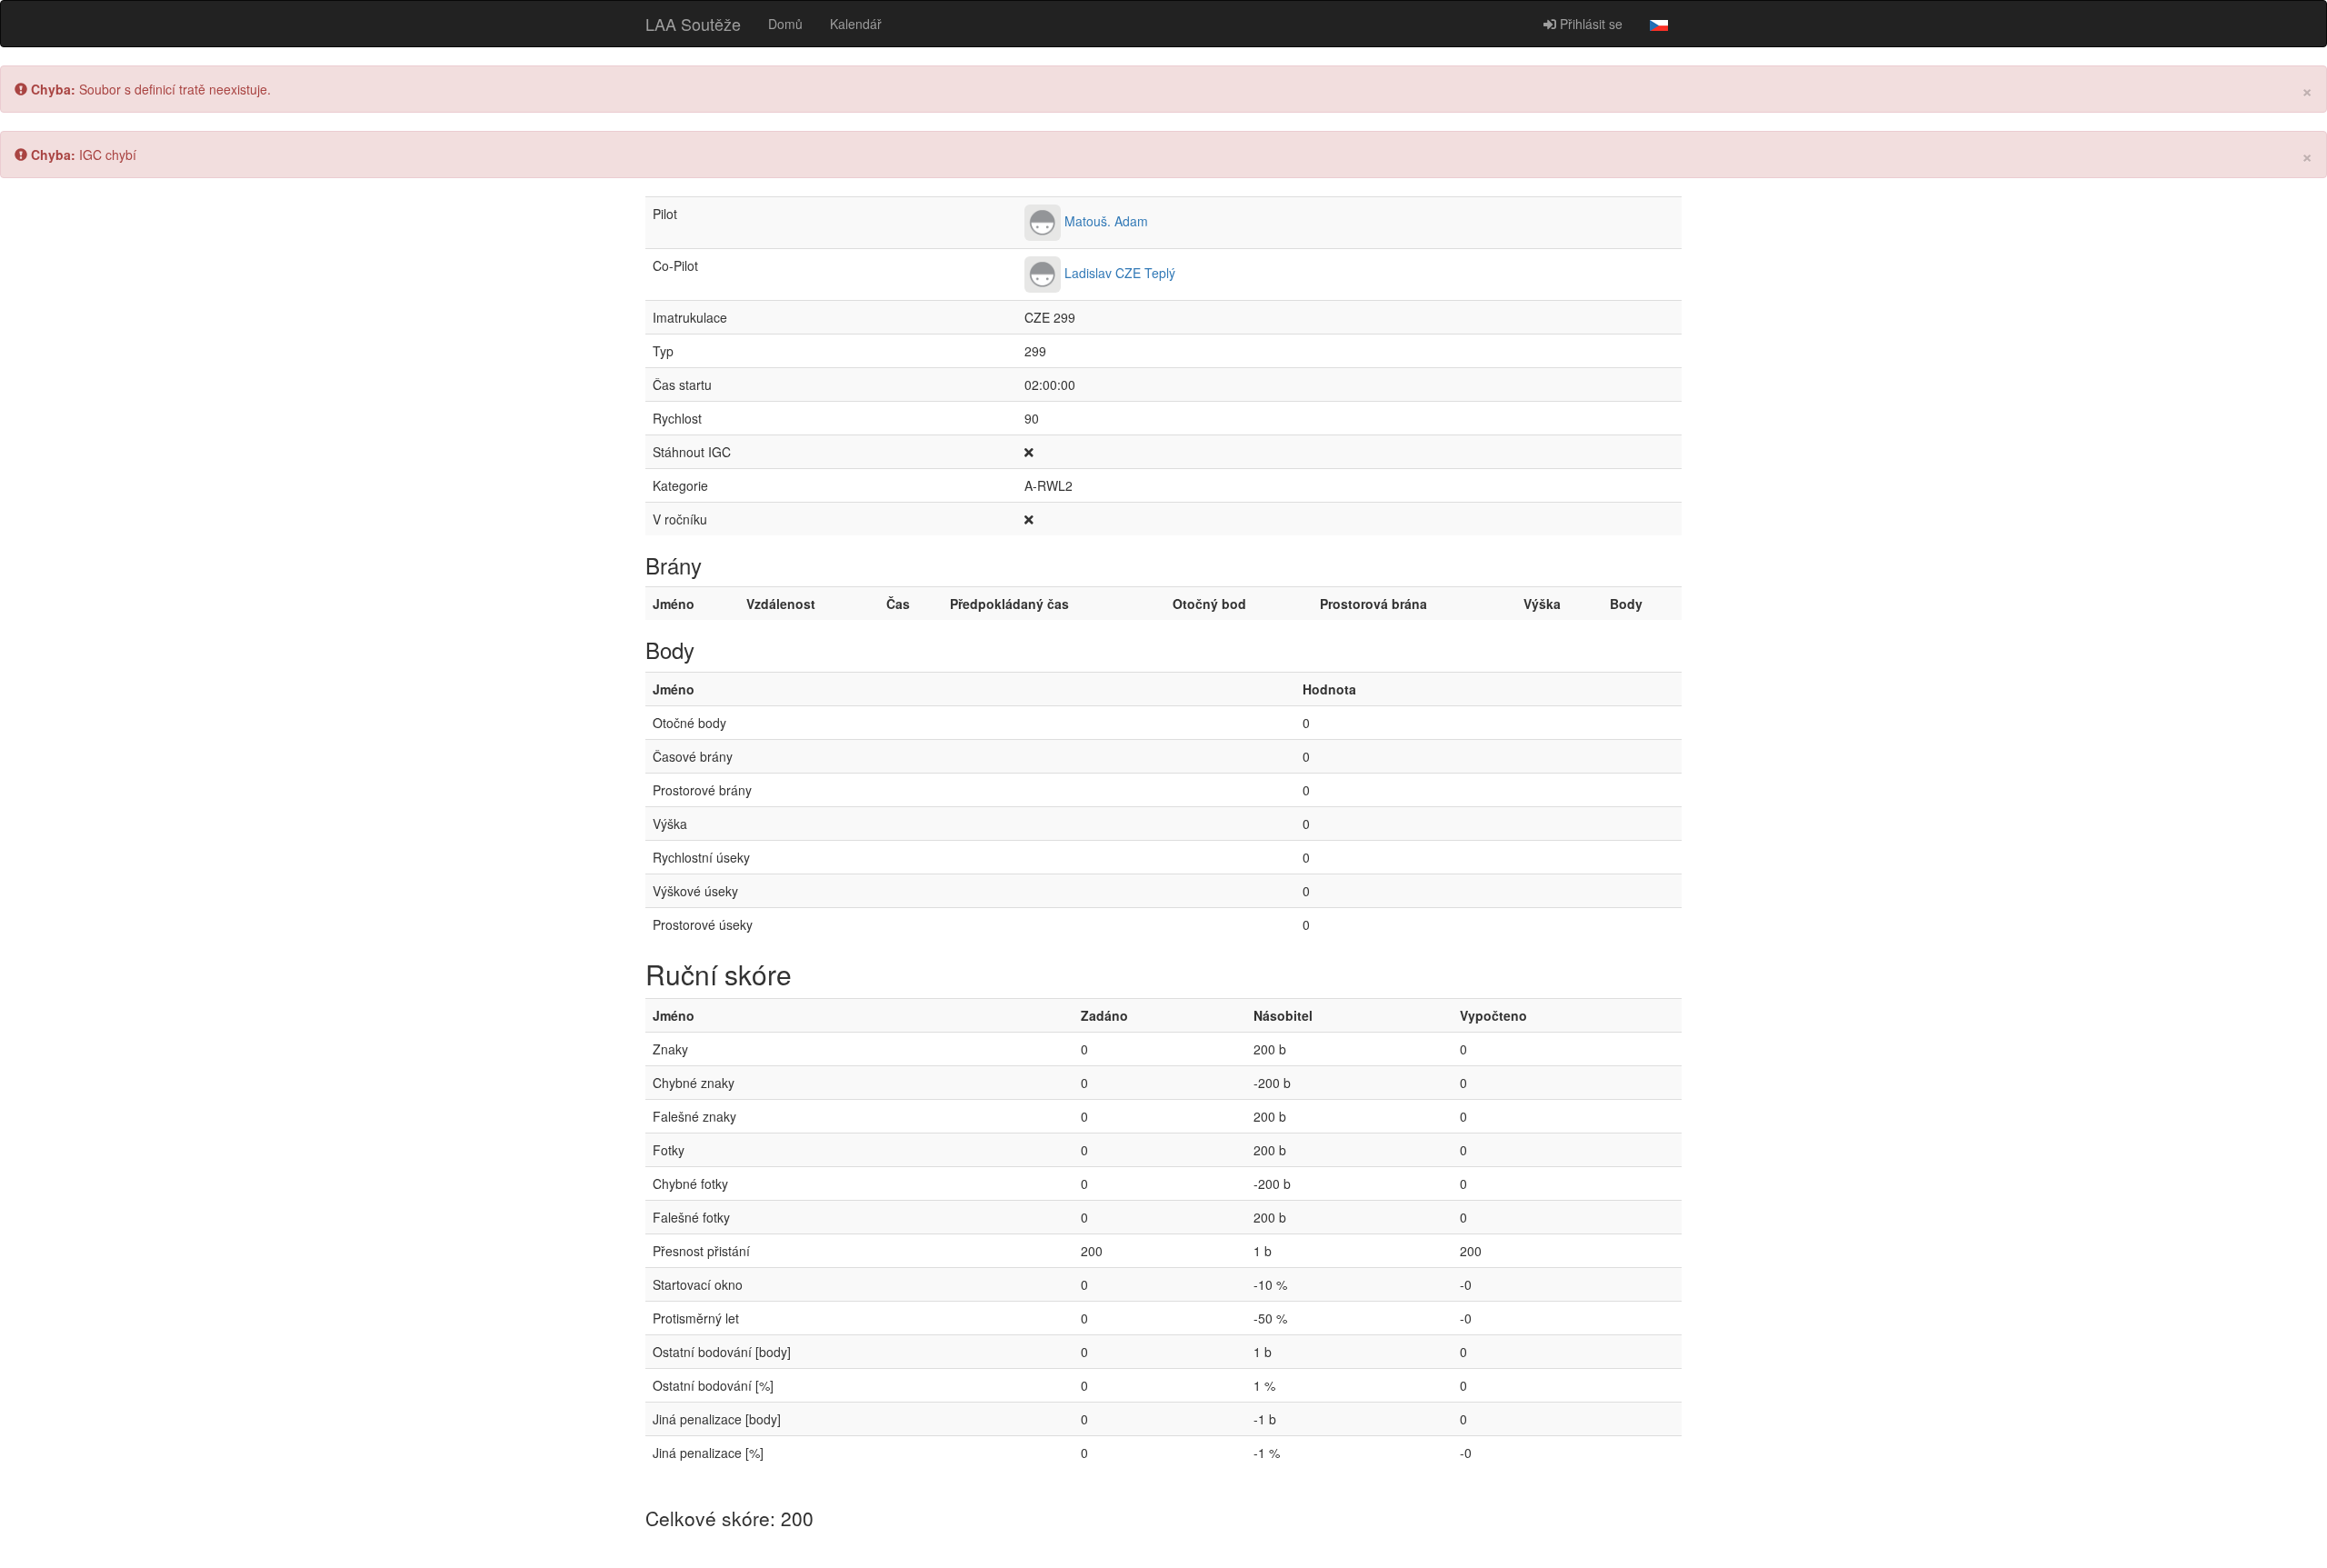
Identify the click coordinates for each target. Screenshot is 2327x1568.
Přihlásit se (1589, 24)
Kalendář (856, 24)
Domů (785, 24)
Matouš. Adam (1106, 221)
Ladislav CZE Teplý (1120, 273)
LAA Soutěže (693, 24)
